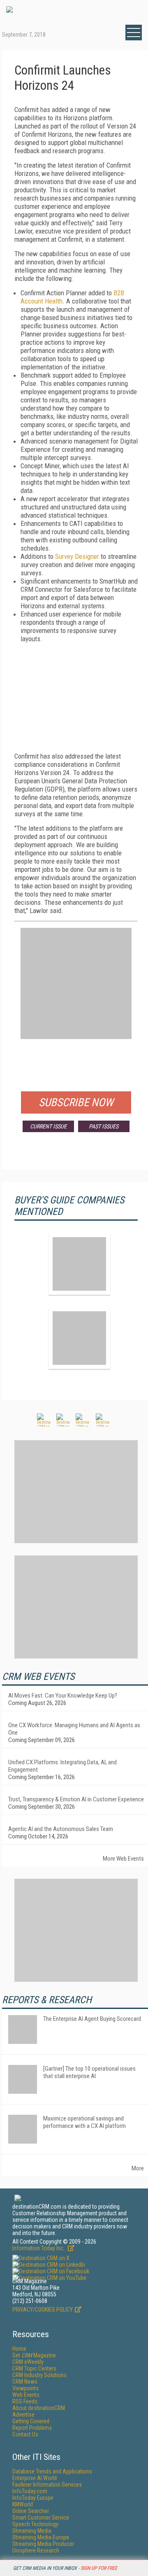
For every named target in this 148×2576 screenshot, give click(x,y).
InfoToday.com (30, 2491)
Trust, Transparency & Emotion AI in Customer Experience (76, 1799)
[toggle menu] (134, 33)
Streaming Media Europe (41, 2537)
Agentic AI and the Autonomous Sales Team (61, 1829)
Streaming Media (32, 2531)
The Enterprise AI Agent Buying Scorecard (92, 2019)
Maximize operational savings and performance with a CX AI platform (84, 2122)
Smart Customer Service (41, 2518)
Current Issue (48, 1126)
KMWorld (23, 2504)
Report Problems (32, 2428)
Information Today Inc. (39, 2248)
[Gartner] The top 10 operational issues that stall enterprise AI (89, 2072)
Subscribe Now (76, 1102)
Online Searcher (31, 2511)
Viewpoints (25, 2388)
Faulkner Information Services (47, 2485)
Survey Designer (77, 556)
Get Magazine (34, 2355)
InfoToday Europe (33, 2498)
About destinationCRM (39, 2408)
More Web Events (123, 1859)
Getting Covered (31, 2421)
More (138, 2168)
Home (19, 2349)
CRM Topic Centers (34, 2368)
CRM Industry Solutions (39, 2375)
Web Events (26, 2395)
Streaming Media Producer (43, 2544)
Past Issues (104, 1126)
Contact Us (25, 2434)
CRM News (25, 2382)
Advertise (23, 2415)
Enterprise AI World (35, 2478)
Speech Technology (35, 2524)
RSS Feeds (25, 2401)
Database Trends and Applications (52, 2471)
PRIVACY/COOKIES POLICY (43, 2310)
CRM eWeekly (28, 2362)
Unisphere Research (36, 2550)
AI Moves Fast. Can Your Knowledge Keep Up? (63, 1696)
